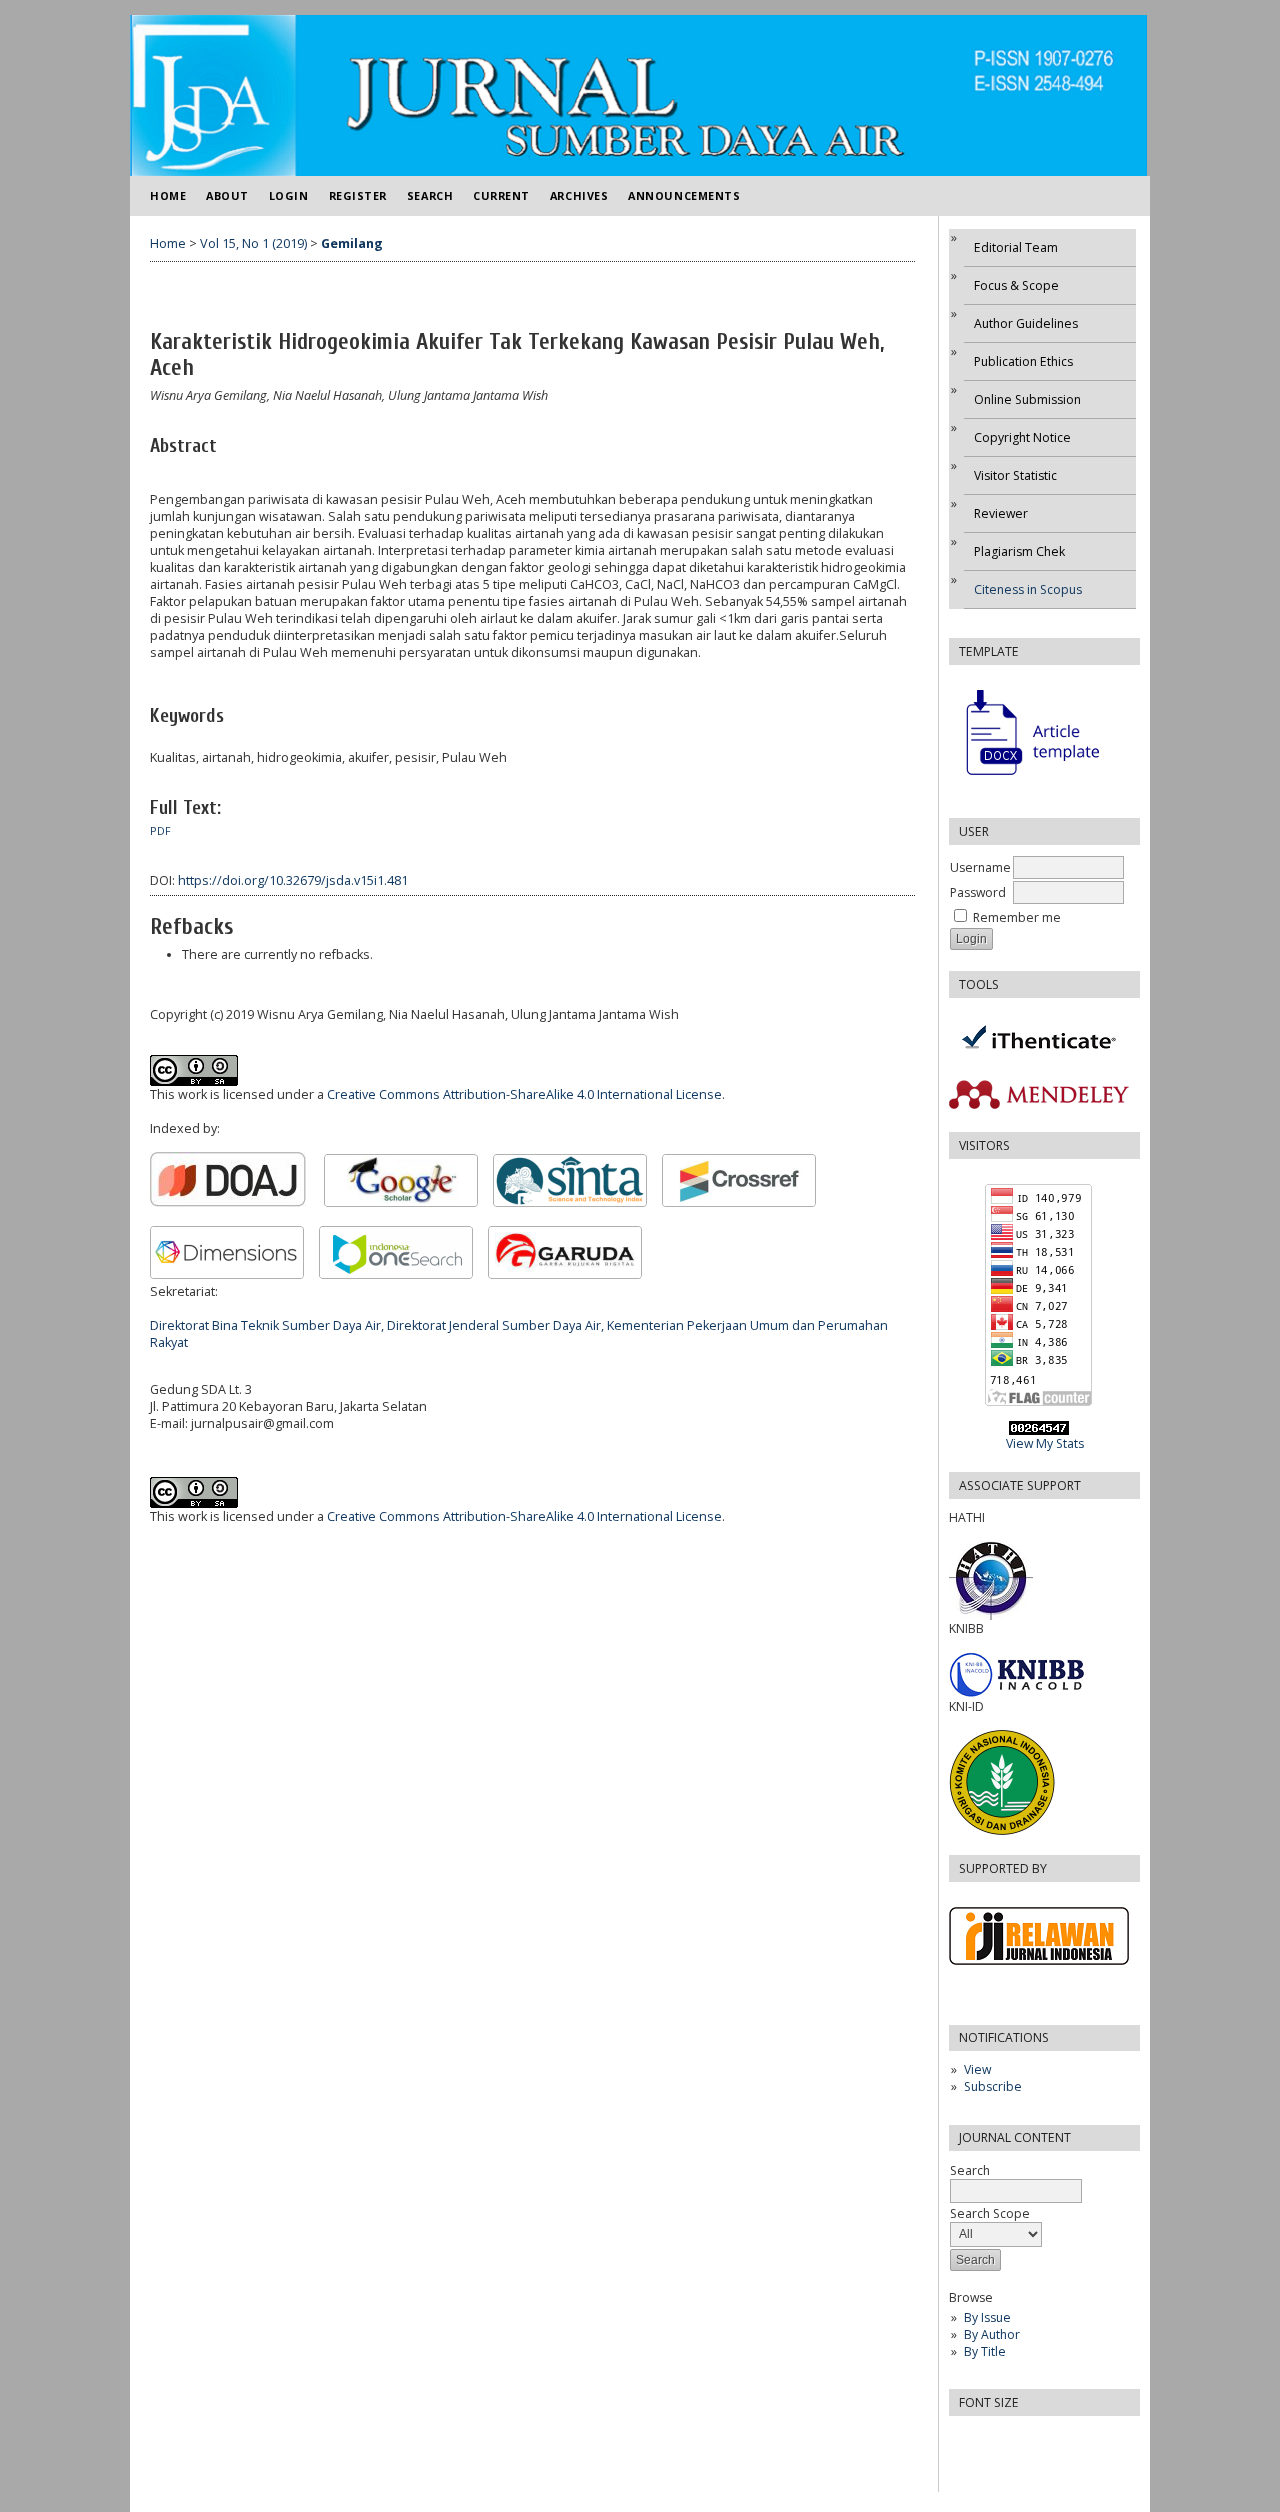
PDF (160, 831)
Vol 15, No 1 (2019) (253, 243)
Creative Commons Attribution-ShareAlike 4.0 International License (524, 1094)
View (977, 2069)
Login (289, 195)
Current (501, 195)
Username (980, 867)
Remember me (1017, 917)
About (227, 195)
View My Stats (1045, 1443)
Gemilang (352, 243)
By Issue (987, 2317)
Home (168, 195)
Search (430, 195)
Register (358, 195)
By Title (985, 2351)
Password (978, 892)
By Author (992, 2334)
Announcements (684, 195)
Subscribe (993, 2086)
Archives (579, 195)
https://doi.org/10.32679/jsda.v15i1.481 (293, 880)
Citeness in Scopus (1028, 589)
